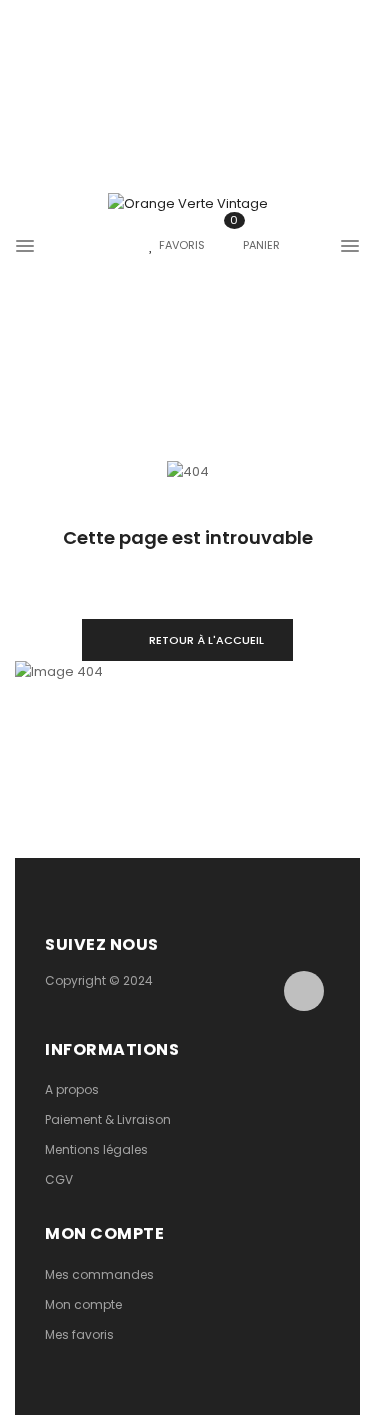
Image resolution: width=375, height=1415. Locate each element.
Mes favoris (79, 1334)
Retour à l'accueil (206, 640)
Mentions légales (96, 1149)
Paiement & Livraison (108, 1119)
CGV (59, 1179)
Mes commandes (99, 1274)
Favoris (182, 245)
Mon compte (83, 1304)
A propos (72, 1089)
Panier (255, 245)
